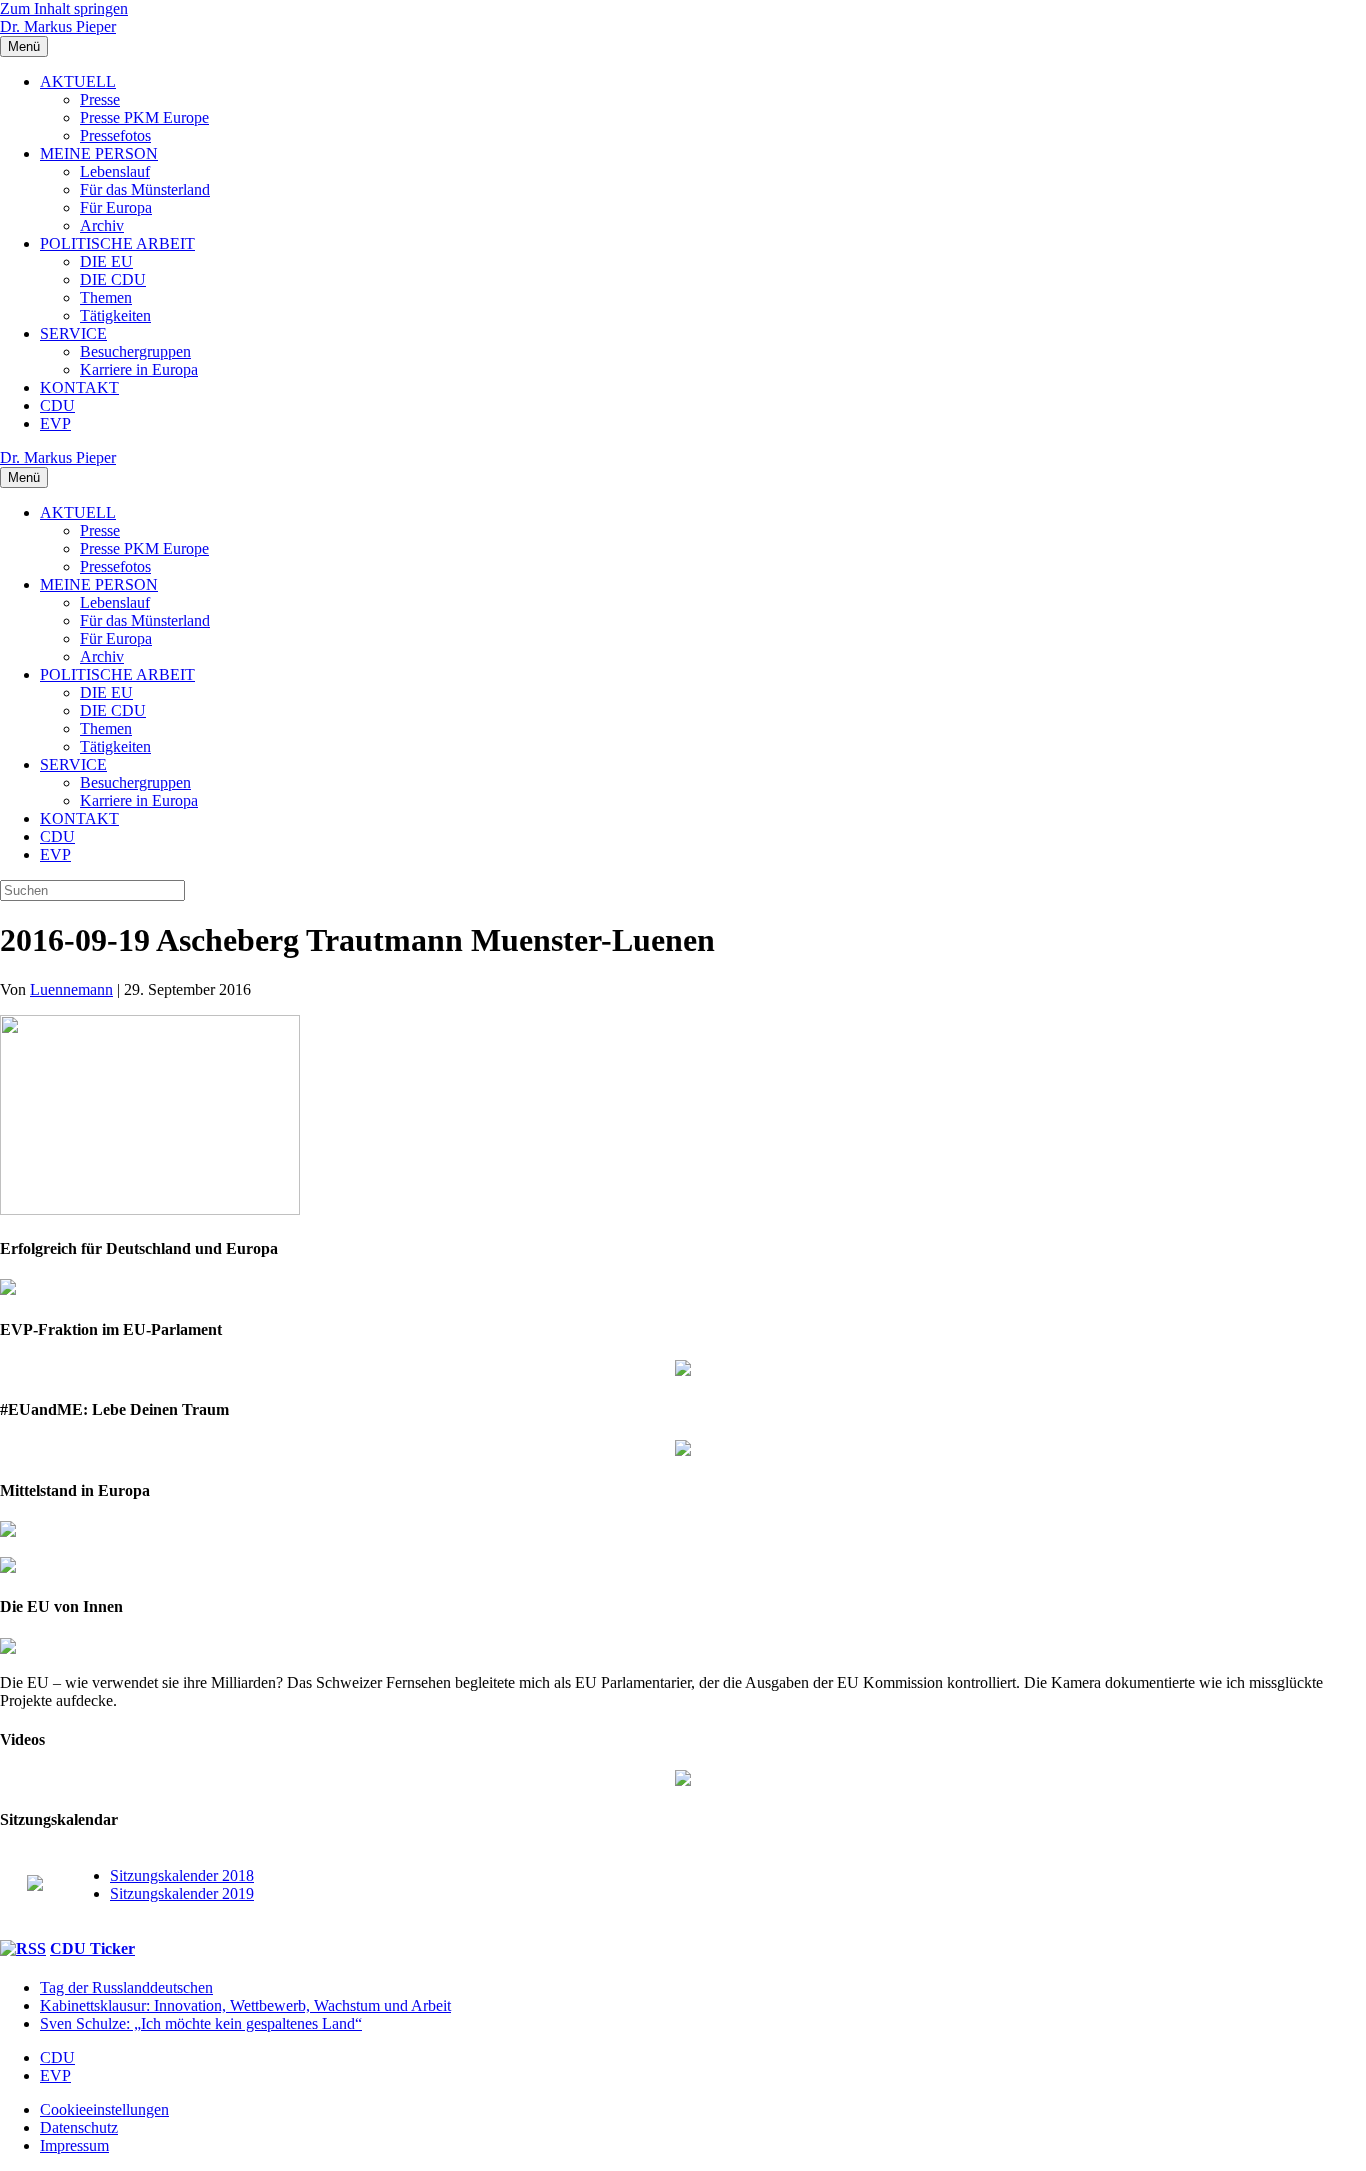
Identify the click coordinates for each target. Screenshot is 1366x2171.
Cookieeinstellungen (104, 2109)
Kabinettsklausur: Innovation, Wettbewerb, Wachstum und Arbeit (245, 2005)
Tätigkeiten (115, 315)
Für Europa (116, 207)
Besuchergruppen (135, 351)
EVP (55, 423)
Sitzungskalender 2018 (182, 1875)
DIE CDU (113, 279)
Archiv (102, 225)
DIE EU (106, 261)
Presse (100, 99)
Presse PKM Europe (144, 117)
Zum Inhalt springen (64, 8)
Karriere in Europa (139, 369)
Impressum (74, 2145)
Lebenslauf (115, 171)
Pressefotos (115, 135)
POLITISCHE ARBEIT (117, 243)
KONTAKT (79, 387)
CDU (57, 405)
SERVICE (73, 333)
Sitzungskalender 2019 (182, 1893)
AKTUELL (78, 81)
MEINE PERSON (99, 153)
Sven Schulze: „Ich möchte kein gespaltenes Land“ (201, 2023)
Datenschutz (79, 2127)
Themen (106, 297)
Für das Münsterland (145, 189)
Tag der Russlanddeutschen (126, 1987)
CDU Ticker (92, 1948)
